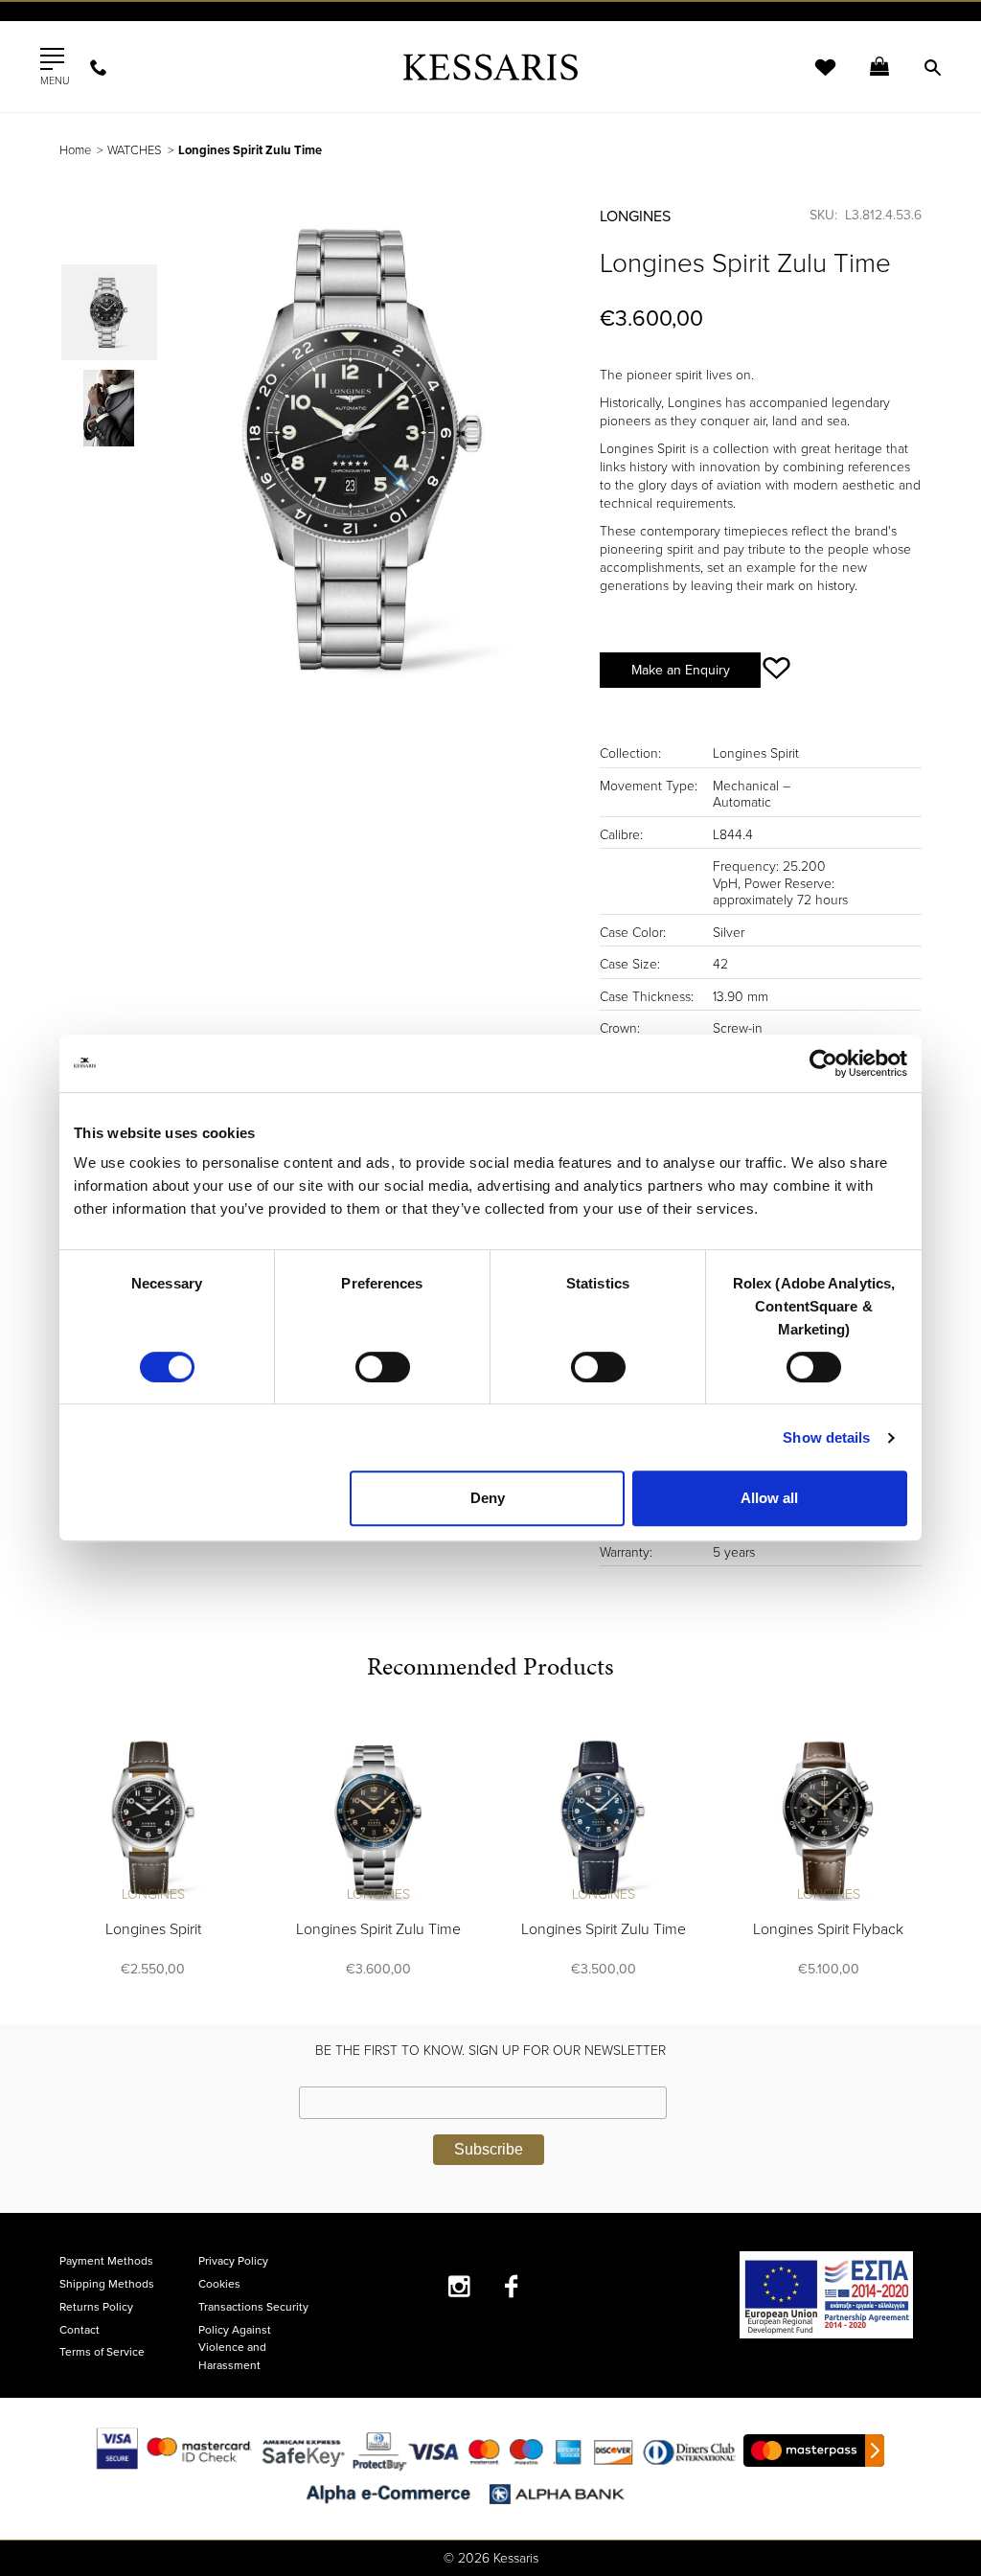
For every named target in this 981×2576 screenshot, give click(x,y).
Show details (826, 1437)
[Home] (490, 67)
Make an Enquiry (681, 670)
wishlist (812, 79)
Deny (488, 1498)
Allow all (769, 1498)
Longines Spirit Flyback (828, 1929)
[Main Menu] (52, 59)
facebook (512, 2286)
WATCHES (135, 150)
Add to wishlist (776, 668)
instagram (459, 2286)
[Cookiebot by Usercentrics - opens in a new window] (823, 1063)
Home (75, 150)
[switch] (383, 1367)
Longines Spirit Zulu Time (378, 1929)
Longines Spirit (153, 1929)
